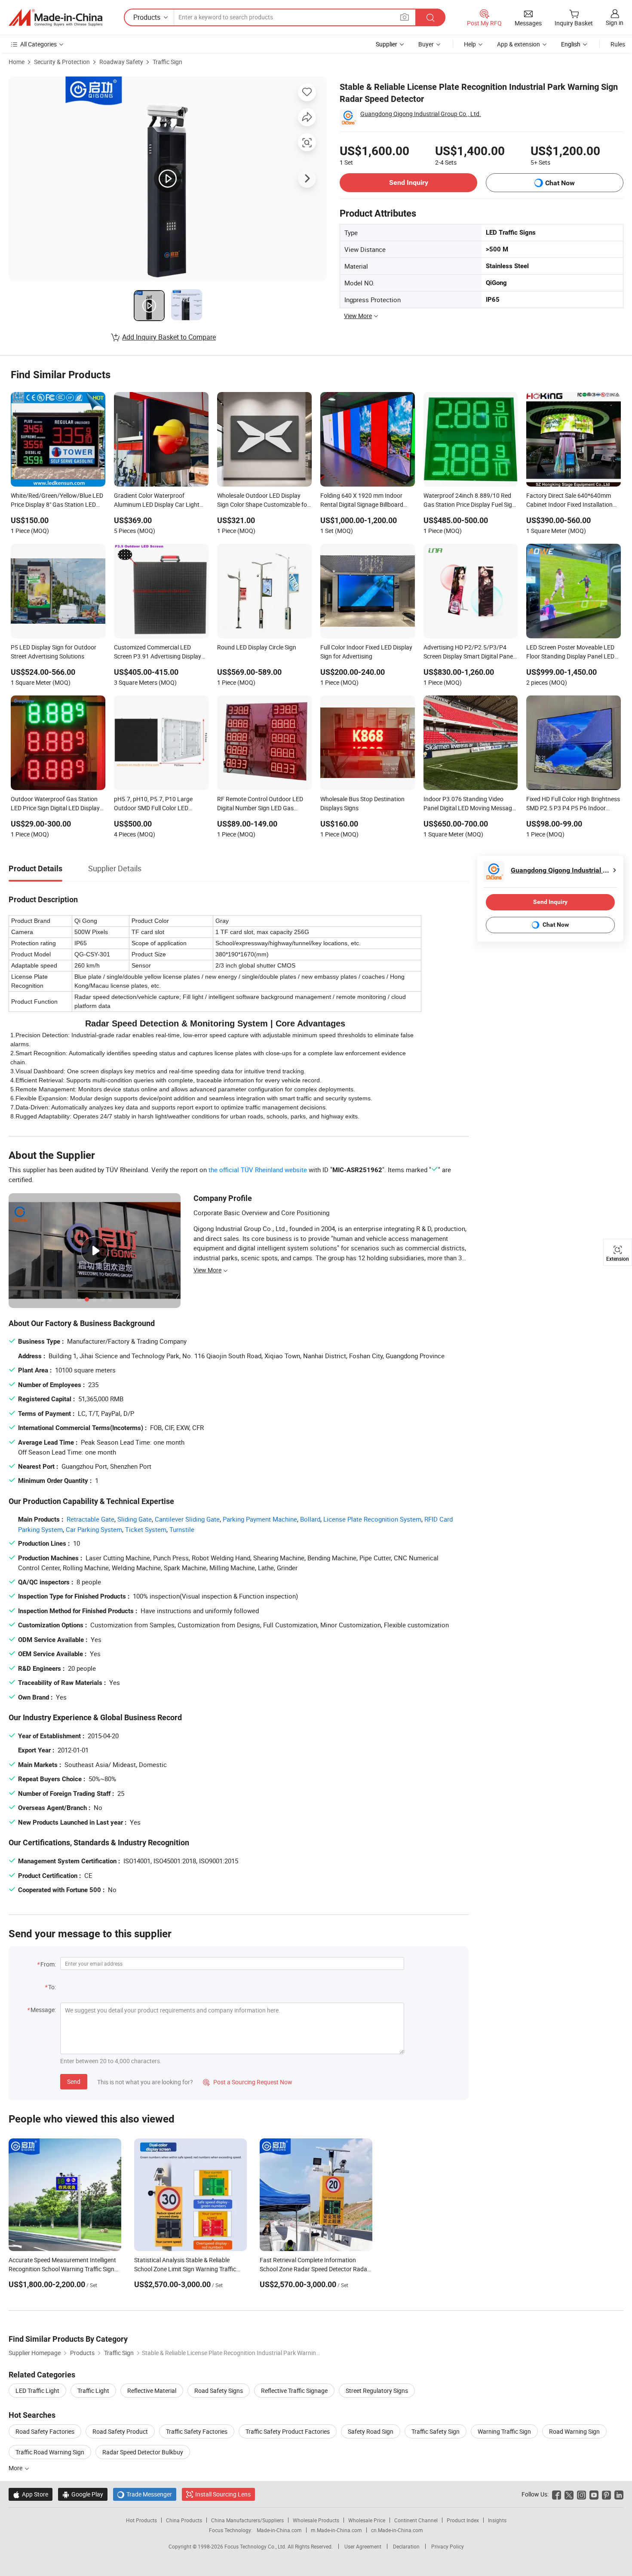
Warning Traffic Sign (504, 2431)
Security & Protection (62, 62)
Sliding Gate (135, 1519)
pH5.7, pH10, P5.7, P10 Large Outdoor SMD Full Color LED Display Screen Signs (153, 804)
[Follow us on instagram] (581, 2494)
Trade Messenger (145, 2494)
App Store (31, 2494)
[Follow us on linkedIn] (619, 2494)
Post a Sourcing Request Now (248, 2082)
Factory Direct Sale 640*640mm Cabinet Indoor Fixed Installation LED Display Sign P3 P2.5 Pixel (569, 501)
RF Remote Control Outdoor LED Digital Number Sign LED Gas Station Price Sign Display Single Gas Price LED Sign (260, 804)
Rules (618, 44)
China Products (184, 2520)
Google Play (83, 2494)
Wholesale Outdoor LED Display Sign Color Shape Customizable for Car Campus (263, 501)
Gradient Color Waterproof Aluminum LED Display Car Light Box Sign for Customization (157, 501)
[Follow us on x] (569, 2494)
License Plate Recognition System (372, 1519)
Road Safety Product (120, 2431)
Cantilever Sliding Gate (187, 1519)
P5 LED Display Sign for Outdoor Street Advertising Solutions (54, 652)
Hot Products (141, 2520)
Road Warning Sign (574, 2431)
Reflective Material (152, 2391)
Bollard (310, 1519)
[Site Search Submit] (430, 17)
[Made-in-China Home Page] (55, 18)
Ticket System (146, 1529)
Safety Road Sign (371, 2431)
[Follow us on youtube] (594, 2494)
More (16, 2468)
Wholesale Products (316, 2520)
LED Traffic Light (37, 2391)
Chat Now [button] (560, 183)
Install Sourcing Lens (223, 2494)
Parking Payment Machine (260, 1519)
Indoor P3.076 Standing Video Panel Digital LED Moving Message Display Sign (469, 804)
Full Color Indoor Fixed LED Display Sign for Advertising (366, 652)
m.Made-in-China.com (336, 2530)
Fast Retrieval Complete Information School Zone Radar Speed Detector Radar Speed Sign (314, 2269)
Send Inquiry (409, 182)
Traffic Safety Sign (436, 2431)
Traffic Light (93, 2391)
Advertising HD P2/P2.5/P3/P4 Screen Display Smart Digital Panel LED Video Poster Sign (469, 652)
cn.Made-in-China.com (397, 2530)
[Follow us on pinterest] (606, 2494)
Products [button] (147, 17)
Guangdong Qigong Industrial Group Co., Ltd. (421, 114)
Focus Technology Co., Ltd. (256, 2546)
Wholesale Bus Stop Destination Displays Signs (362, 803)
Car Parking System (94, 1529)
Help (470, 44)
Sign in (615, 23)
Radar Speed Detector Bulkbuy (143, 2452)
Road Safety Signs (219, 2391)
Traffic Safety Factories (197, 2431)
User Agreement (363, 2546)
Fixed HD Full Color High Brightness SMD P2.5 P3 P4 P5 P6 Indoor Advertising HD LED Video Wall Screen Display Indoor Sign (573, 804)
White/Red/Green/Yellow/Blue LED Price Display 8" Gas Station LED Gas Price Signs (57, 501)
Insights (497, 2520)
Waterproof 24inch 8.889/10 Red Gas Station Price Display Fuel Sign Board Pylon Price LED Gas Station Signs (469, 501)
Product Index (463, 2520)
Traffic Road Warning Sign (50, 2452)
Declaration (406, 2546)
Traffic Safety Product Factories (288, 2431)
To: (52, 1987)
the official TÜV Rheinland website (258, 1170)
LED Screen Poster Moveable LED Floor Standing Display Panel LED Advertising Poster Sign (570, 652)
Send (74, 2081)
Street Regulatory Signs (377, 2391)
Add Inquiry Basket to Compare (169, 337)
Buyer (426, 44)
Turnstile (182, 1529)
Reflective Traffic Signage (294, 2391)
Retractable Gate (91, 1519)
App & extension (518, 44)
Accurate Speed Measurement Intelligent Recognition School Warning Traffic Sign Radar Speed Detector (62, 2269)
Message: (43, 2010)
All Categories (38, 44)
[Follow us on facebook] (557, 2494)
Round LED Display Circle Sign (257, 647)
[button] (405, 17)
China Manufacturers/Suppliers (247, 2520)
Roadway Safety (121, 62)
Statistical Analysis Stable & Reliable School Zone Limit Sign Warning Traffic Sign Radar (185, 2269)
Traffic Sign (167, 62)
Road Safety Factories (45, 2431)
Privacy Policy (448, 2546)
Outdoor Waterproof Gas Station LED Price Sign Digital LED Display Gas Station (55, 804)
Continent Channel (416, 2520)
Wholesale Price (367, 2520)
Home (17, 62)
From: (48, 1964)
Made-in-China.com (279, 2530)
